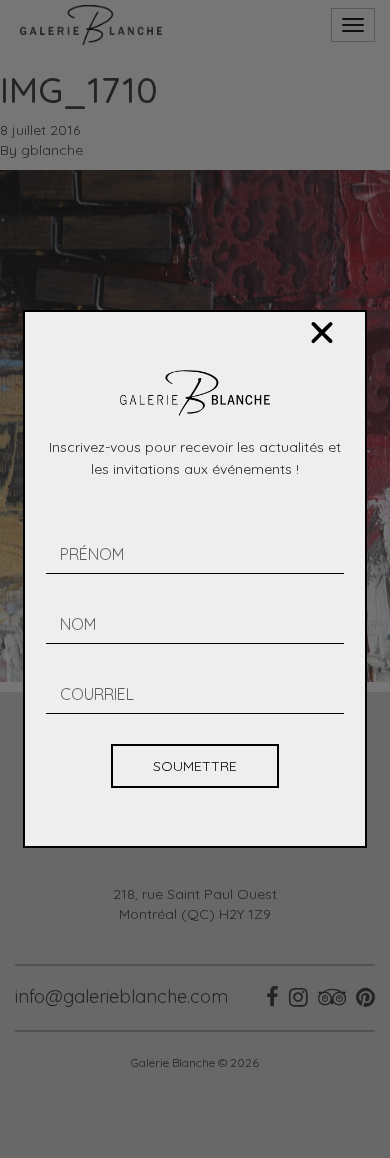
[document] (195, 579)
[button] (322, 333)
